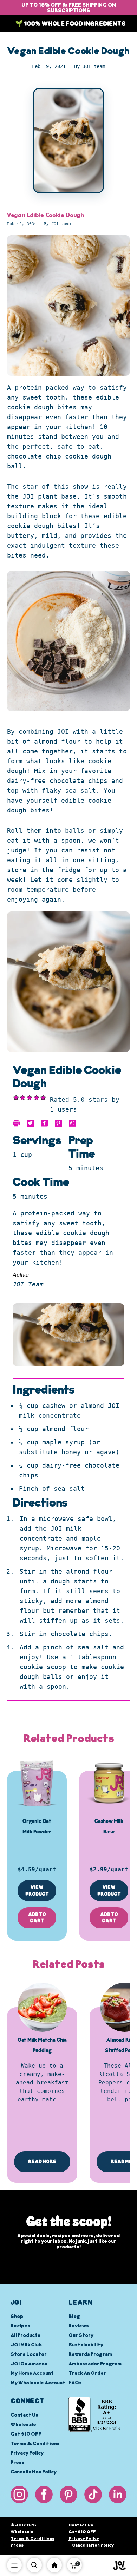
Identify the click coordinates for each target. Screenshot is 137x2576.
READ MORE (42, 2162)
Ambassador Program (95, 2364)
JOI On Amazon (29, 2364)
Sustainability (86, 2345)
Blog (74, 2317)
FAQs (75, 2383)
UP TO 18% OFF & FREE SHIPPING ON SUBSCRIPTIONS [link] (69, 8)
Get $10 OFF (26, 2434)
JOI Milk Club (26, 2345)
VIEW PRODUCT (37, 1891)
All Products (25, 2336)
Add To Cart (37, 1918)
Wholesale (23, 2425)
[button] (74, 2565)
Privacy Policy (27, 2453)
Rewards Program (90, 2355)
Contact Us (24, 2415)
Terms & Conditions (35, 2444)
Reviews (79, 2326)
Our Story (81, 2336)
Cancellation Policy (34, 2472)
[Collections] (54, 2565)
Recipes (20, 2326)
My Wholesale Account (38, 2383)
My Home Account (32, 2374)
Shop (17, 2317)
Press (18, 2463)
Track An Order (87, 2374)
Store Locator (29, 2355)
